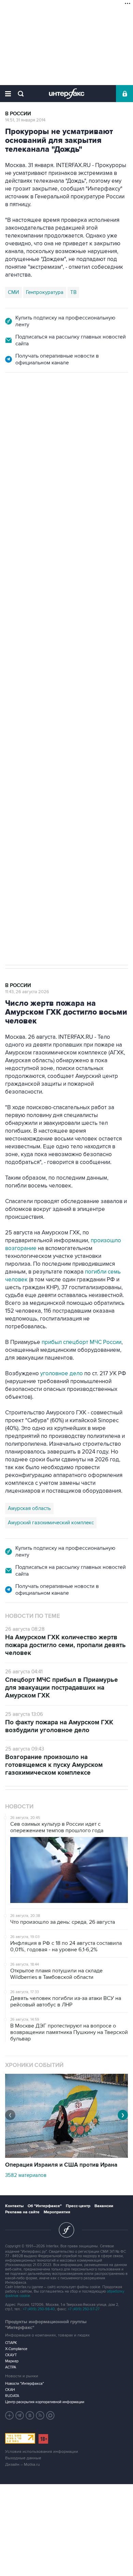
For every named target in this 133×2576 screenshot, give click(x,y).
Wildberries (76, 574)
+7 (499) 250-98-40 (39, 2309)
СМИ (13, 292)
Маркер (12, 2361)
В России (18, 114)
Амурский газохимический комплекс (51, 1523)
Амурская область (29, 1508)
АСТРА (11, 2367)
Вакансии (104, 2206)
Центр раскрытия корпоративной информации (45, 2402)
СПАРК (11, 2343)
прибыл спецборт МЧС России (81, 1342)
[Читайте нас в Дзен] (10, 2415)
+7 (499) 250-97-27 (84, 2309)
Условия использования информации (42, 2452)
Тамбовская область (32, 574)
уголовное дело (62, 1374)
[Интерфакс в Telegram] (20, 2415)
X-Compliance (16, 2349)
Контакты (14, 2206)
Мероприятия (57, 2212)
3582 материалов (26, 2175)
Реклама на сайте (22, 2212)
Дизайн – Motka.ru (23, 2465)
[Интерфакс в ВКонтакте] (30, 2415)
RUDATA (12, 2396)
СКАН (10, 2390)
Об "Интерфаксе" (45, 2206)
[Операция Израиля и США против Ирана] (66, 2156)
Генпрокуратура (45, 292)
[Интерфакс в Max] (50, 2415)
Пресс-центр (78, 2206)
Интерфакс (67, 94)
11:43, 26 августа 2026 (27, 992)
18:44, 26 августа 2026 (28, 409)
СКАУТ (11, 2355)
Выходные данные (23, 2458)
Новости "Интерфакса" (25, 2384)
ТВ (73, 292)
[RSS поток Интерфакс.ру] (40, 2415)
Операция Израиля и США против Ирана (61, 2165)
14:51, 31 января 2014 (25, 120)
